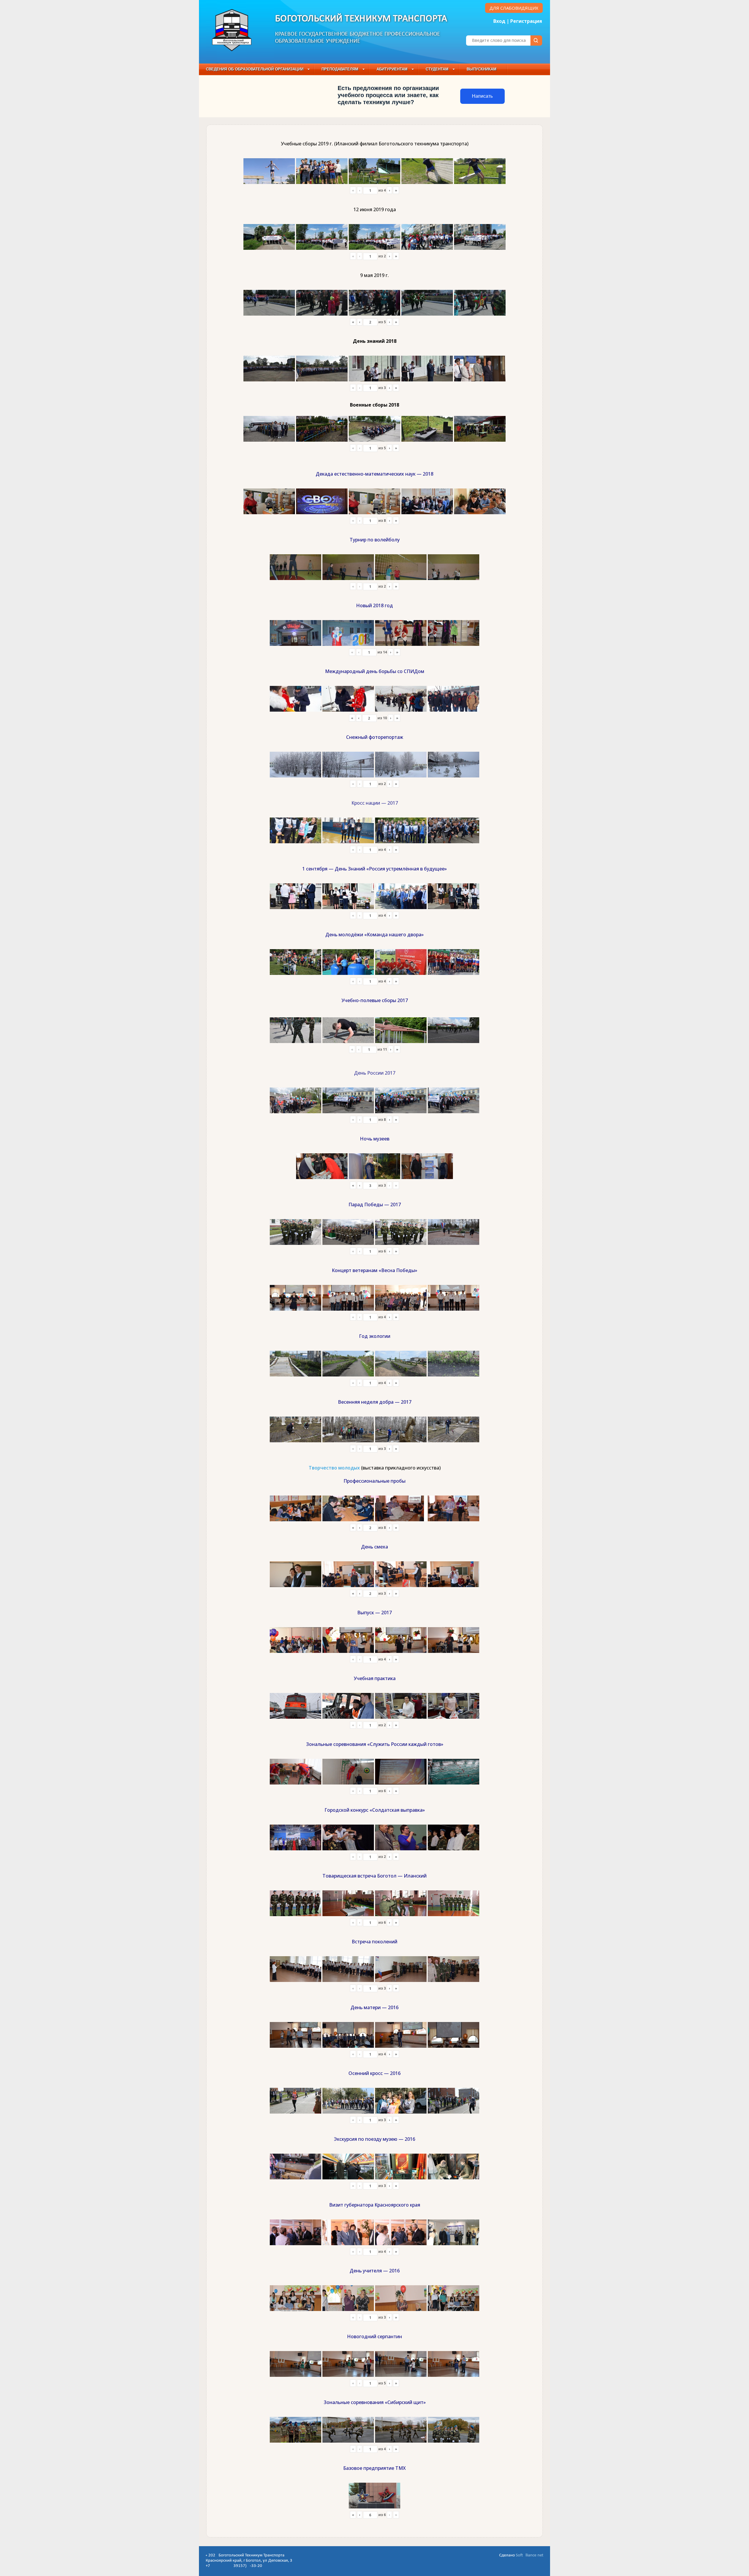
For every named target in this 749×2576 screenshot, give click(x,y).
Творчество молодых (334, 1468)
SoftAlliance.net (530, 2555)
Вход (499, 21)
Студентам (437, 69)
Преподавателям (340, 69)
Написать (482, 96)
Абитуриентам (392, 69)
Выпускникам (482, 69)
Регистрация (526, 21)
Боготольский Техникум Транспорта (361, 19)
